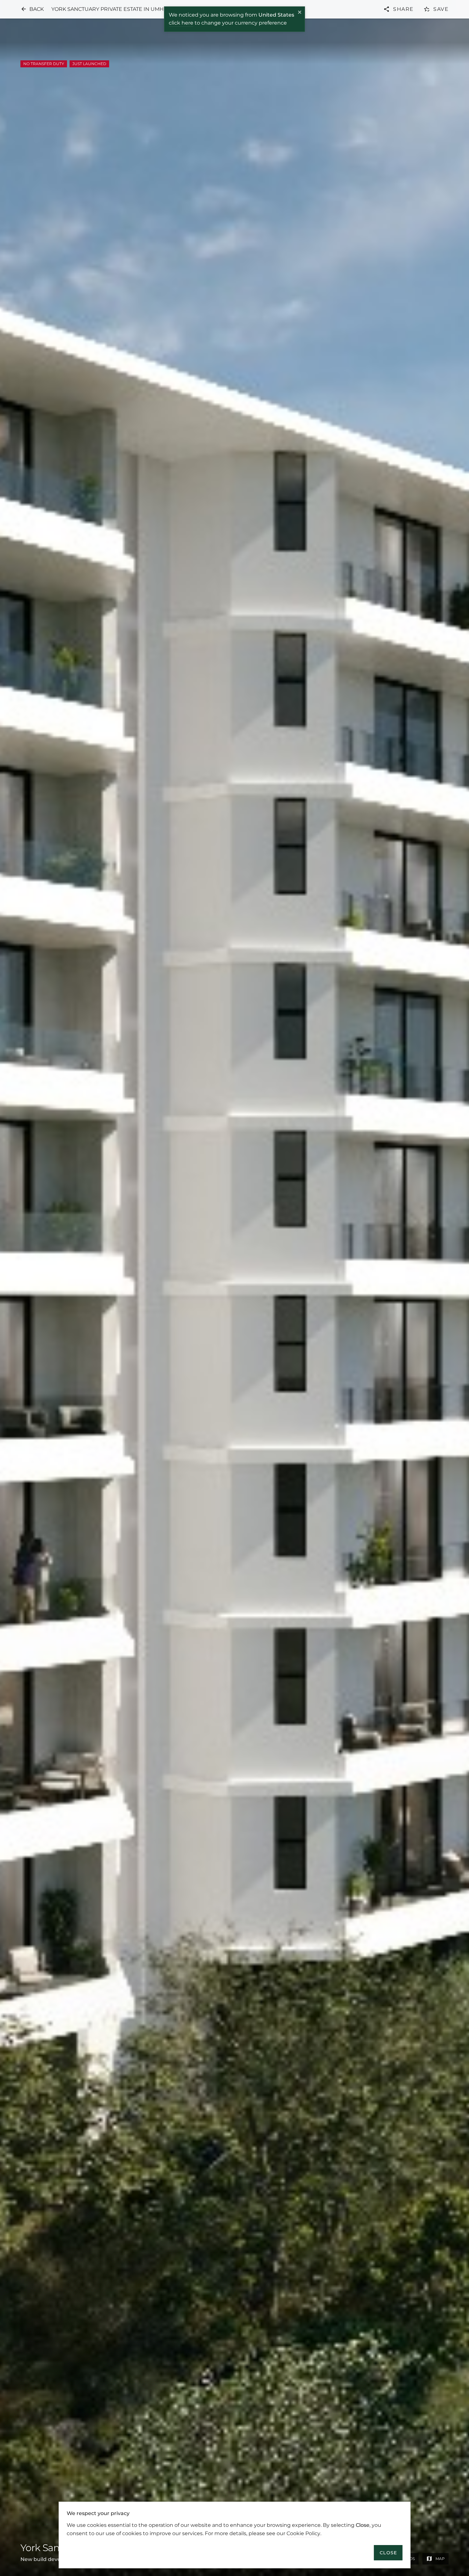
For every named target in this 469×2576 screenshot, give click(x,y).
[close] (300, 13)
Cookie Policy (303, 2533)
